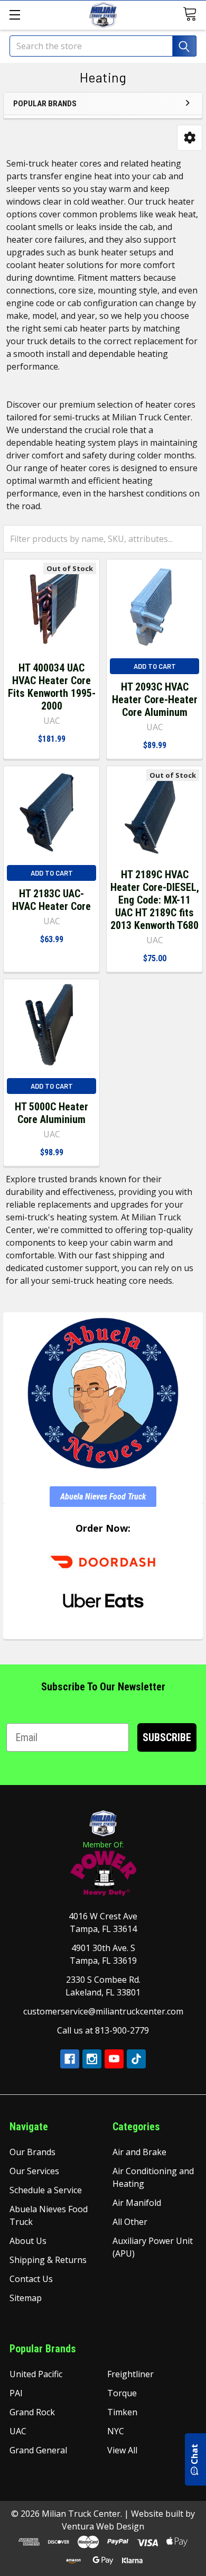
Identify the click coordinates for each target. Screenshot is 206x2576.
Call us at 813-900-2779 (103, 2030)
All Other (130, 2222)
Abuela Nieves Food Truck (103, 1497)
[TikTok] (136, 2059)
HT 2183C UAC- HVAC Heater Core (51, 900)
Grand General (38, 2450)
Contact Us (31, 2279)
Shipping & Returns (48, 2260)
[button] (190, 138)
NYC (116, 2431)
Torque (122, 2393)
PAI (16, 2393)
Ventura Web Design (103, 2526)
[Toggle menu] (15, 15)
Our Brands (32, 2152)
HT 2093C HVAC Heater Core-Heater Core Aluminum (155, 700)
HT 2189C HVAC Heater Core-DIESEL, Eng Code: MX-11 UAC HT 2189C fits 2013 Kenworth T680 (155, 900)
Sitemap (26, 2298)
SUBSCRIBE (167, 1737)
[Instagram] (92, 2059)
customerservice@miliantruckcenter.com (103, 2011)
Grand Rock (32, 2412)
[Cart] (191, 14)
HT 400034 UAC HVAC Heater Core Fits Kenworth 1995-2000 (52, 687)
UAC (18, 2431)
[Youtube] (114, 2059)
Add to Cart (155, 666)
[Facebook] (70, 2059)
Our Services (34, 2171)
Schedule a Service (46, 2190)
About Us (28, 2241)
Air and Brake (139, 2152)
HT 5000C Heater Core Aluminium (51, 1113)
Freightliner (130, 2374)
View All (122, 2450)
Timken (122, 2412)
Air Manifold (137, 2203)
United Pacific (36, 2374)
